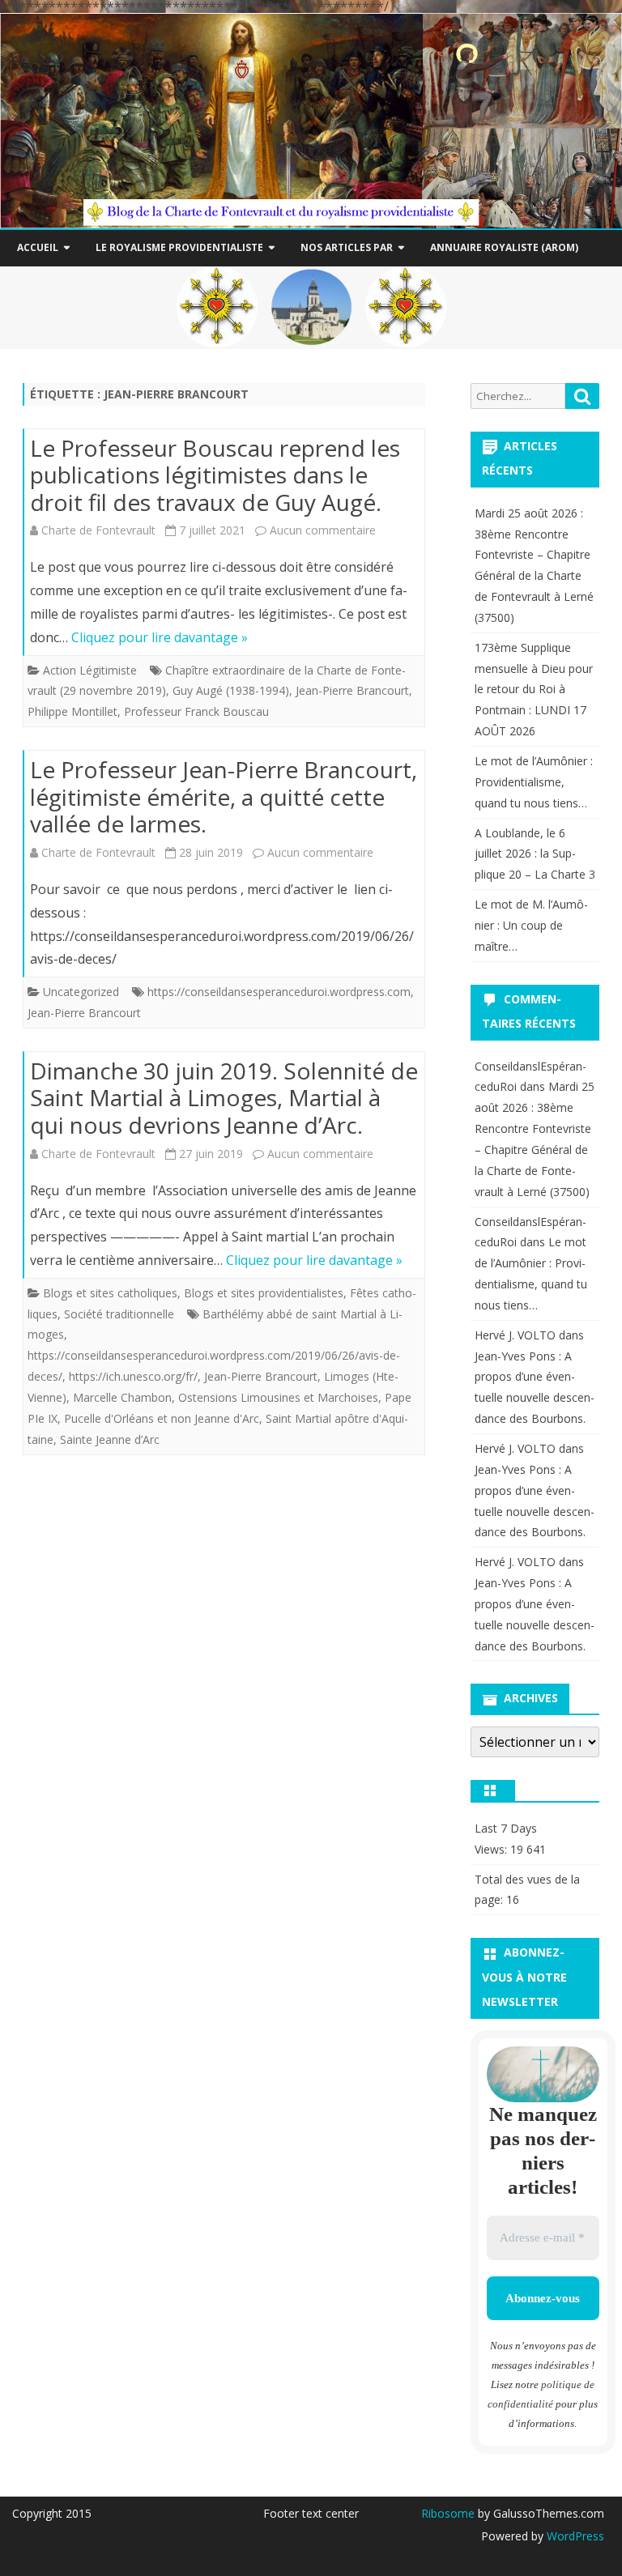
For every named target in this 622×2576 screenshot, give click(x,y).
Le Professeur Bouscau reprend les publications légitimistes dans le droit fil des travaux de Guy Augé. (215, 475)
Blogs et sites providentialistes (264, 1293)
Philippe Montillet (72, 711)
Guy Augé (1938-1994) (231, 690)
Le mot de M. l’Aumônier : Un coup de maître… (531, 925)
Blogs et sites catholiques (110, 1293)
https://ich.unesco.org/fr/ (133, 1376)
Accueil (38, 247)
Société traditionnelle (119, 1314)
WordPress (574, 2536)
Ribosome (448, 2513)
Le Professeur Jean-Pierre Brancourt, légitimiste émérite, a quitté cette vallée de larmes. (224, 796)
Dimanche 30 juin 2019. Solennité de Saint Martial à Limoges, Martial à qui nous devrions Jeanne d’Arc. (224, 1098)
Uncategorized (81, 992)
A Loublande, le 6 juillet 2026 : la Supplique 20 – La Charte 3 (535, 854)
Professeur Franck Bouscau (196, 711)
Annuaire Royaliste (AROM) (504, 247)
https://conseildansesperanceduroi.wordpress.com (279, 992)
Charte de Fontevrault (98, 530)
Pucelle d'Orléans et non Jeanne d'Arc (162, 1418)
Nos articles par (347, 247)
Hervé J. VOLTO (515, 1335)
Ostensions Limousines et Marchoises (278, 1397)
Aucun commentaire (323, 530)
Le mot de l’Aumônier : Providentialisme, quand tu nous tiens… (534, 782)
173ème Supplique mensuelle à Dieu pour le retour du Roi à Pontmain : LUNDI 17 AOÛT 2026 (534, 689)
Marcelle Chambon (122, 1397)
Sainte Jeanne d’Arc (110, 1439)
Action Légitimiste (90, 670)
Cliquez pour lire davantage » (160, 637)
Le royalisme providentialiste (179, 247)
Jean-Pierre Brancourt (352, 690)
